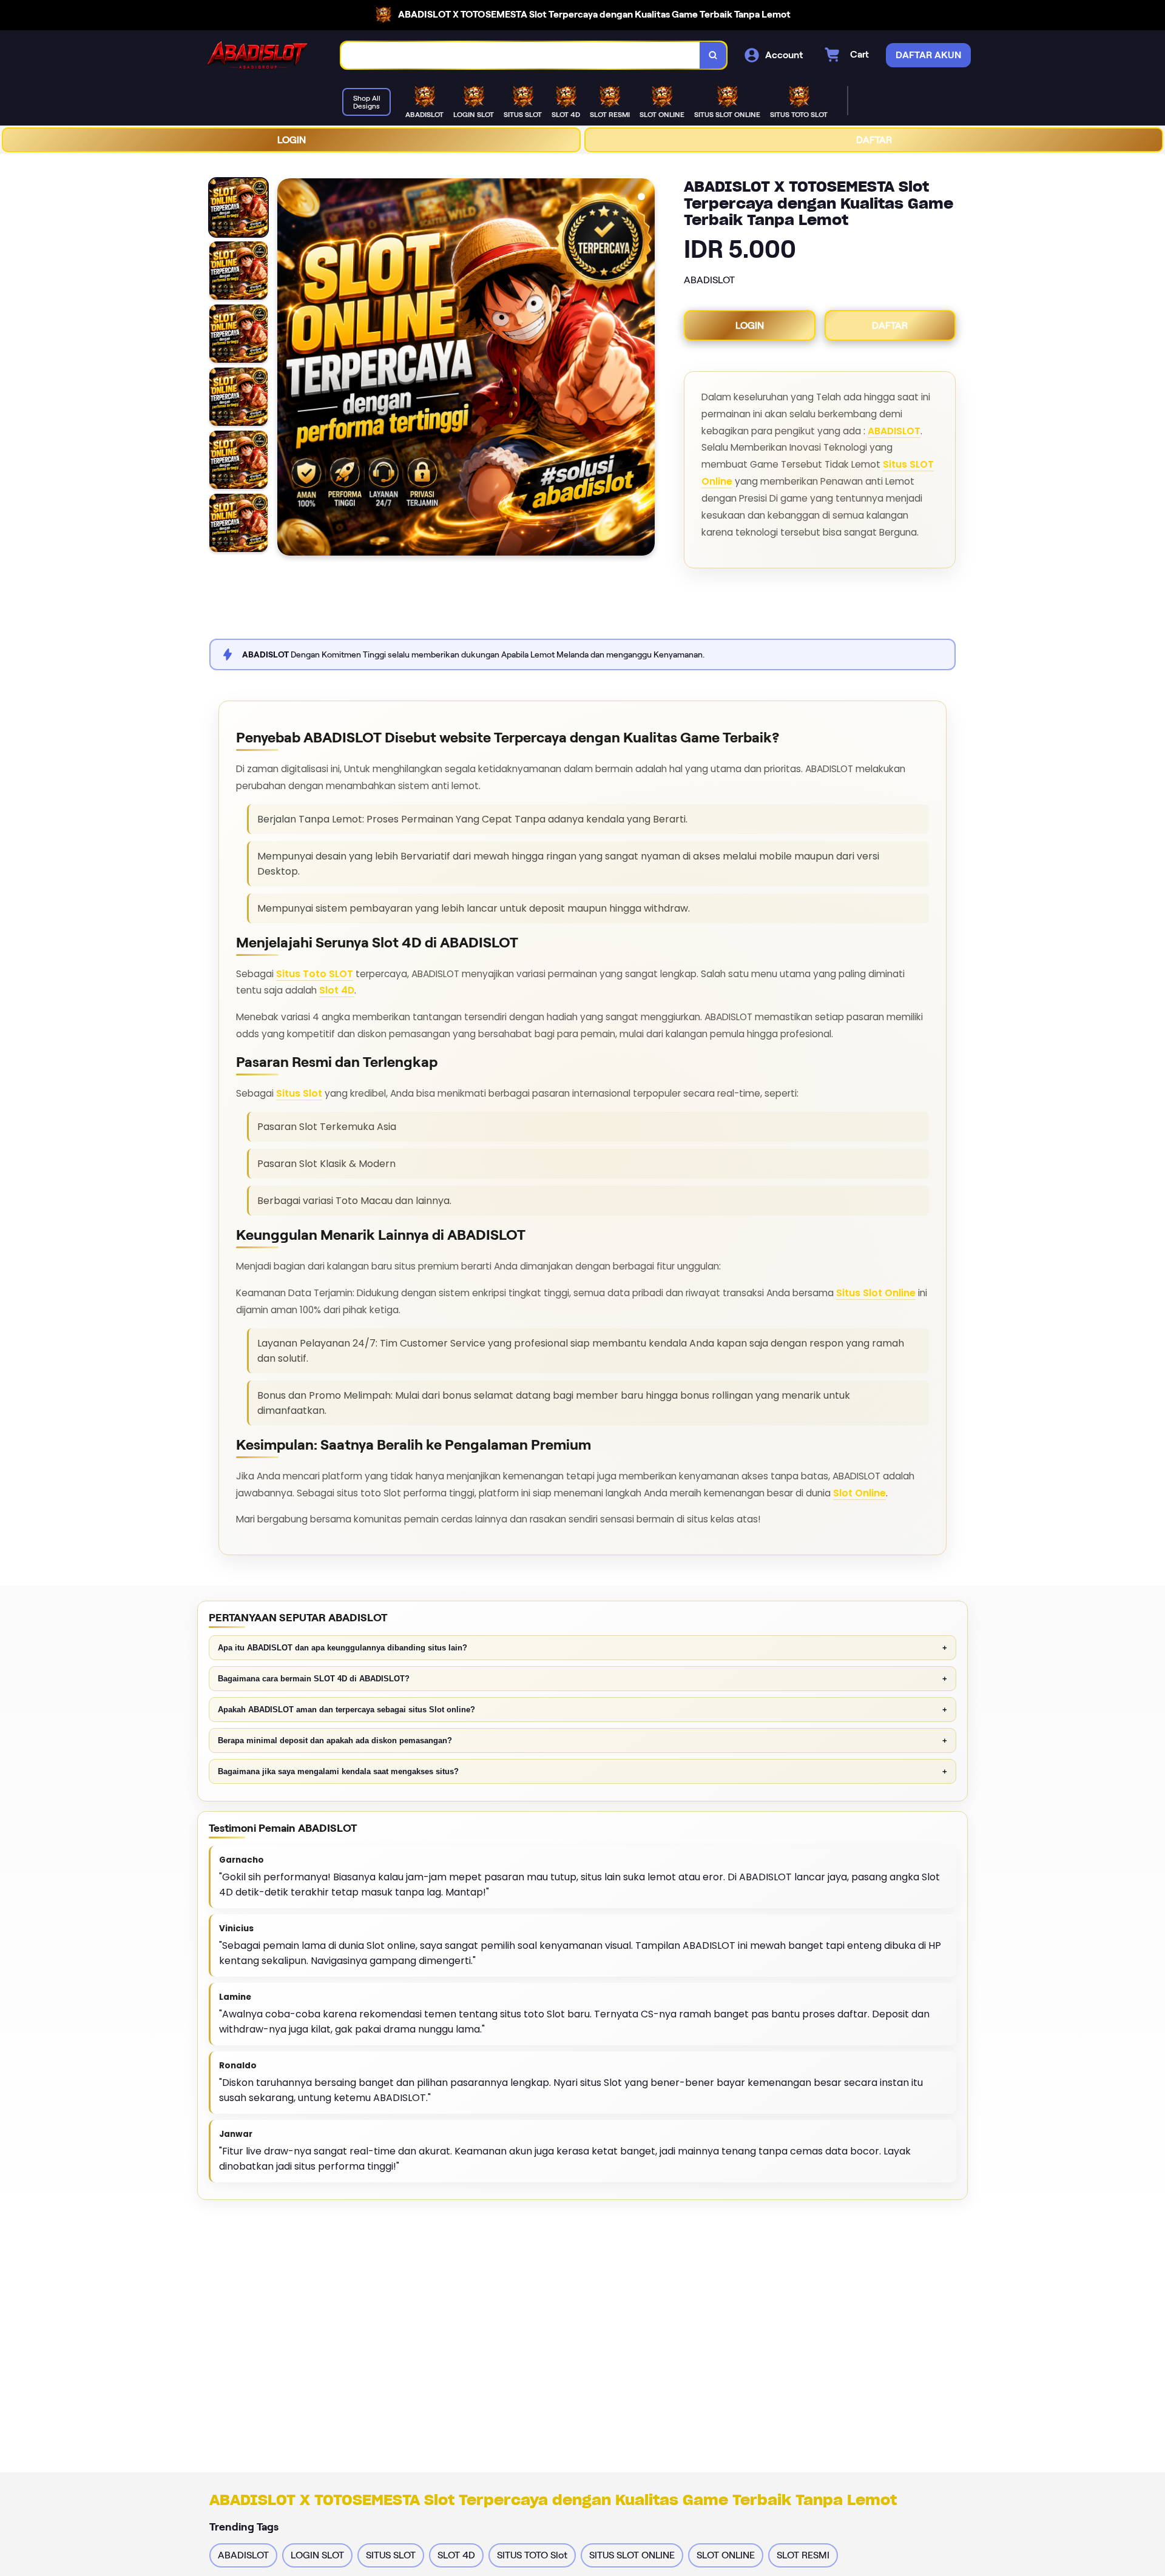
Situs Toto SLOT (315, 974)
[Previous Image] (287, 369)
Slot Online (859, 1493)
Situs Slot (299, 1093)
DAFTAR (874, 140)
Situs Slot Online (876, 1293)
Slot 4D (337, 990)
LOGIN (292, 140)
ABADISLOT (894, 431)
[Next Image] (645, 369)
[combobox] (521, 55)
